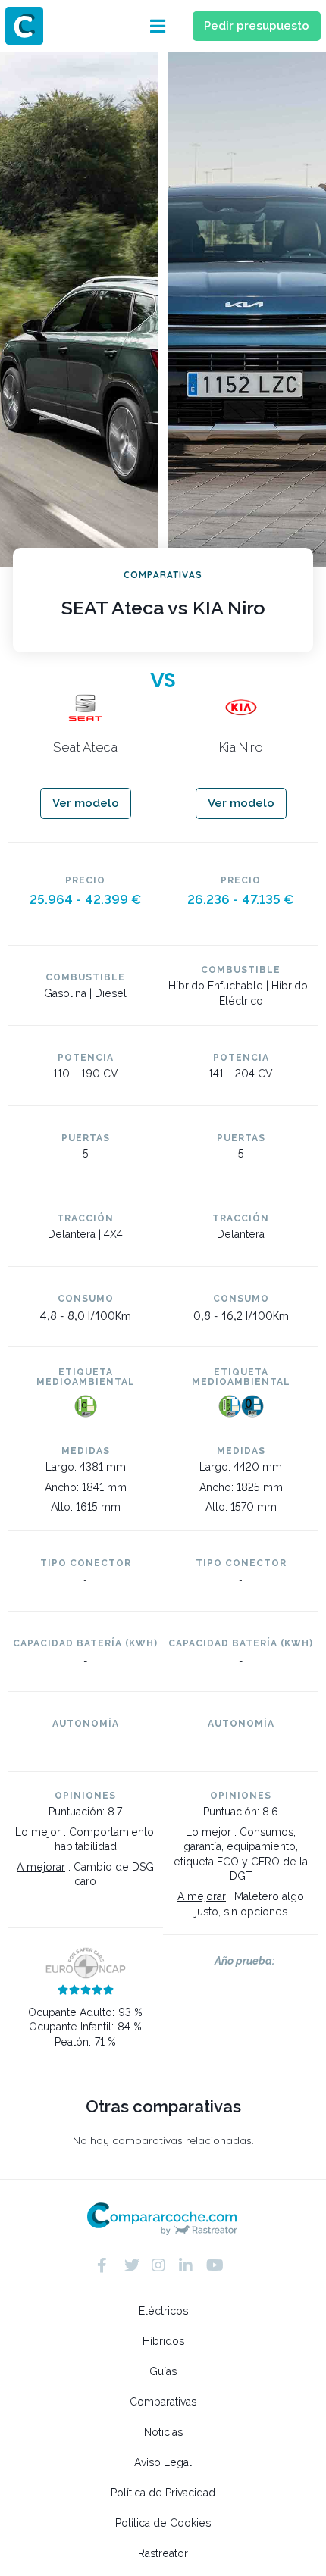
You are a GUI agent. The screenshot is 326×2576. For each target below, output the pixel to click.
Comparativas (163, 2402)
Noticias (163, 2432)
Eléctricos (163, 2311)
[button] (158, 26)
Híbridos (163, 2341)
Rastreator (163, 2553)
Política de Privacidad (163, 2493)
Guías (163, 2371)
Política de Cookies (163, 2523)
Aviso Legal (163, 2462)
